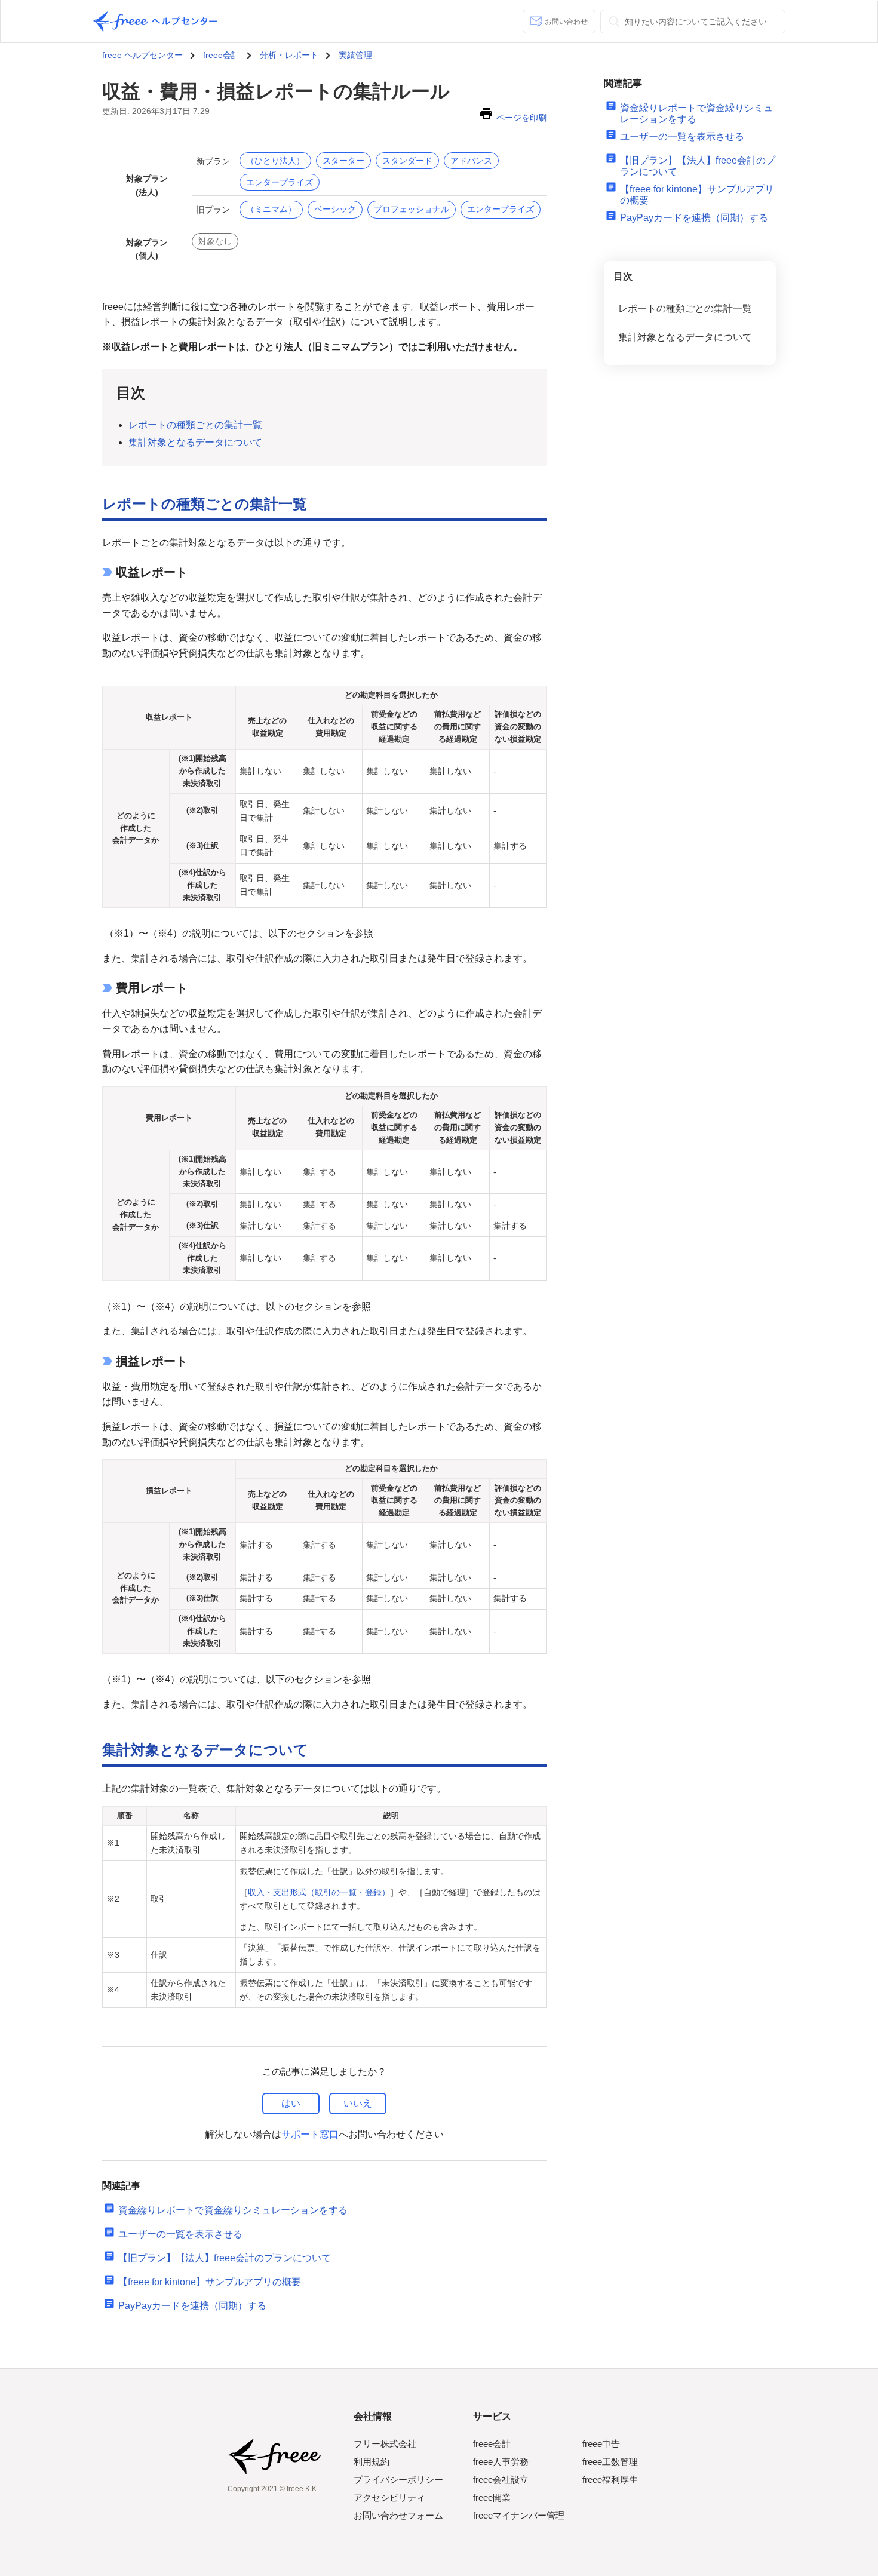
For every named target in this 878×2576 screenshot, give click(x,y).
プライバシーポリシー (398, 2480)
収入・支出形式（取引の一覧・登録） (319, 1892)
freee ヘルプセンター (142, 55)
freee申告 (601, 2444)
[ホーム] (155, 22)
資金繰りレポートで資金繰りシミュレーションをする (233, 2210)
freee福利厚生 (610, 2480)
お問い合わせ (566, 22)
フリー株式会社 (385, 2444)
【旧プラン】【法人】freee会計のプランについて (225, 2258)
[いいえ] (358, 2104)
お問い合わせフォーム (398, 2515)
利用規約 (372, 2462)
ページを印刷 (521, 118)
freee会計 (221, 55)
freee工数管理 (610, 2462)
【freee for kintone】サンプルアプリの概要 (210, 2282)
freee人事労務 (501, 2462)
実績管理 (355, 55)
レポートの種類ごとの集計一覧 (685, 308)
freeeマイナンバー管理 (519, 2515)
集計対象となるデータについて (685, 337)
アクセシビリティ (389, 2497)
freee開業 (492, 2497)
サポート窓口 (310, 2134)
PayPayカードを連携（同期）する (192, 2306)
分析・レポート (289, 55)
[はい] (291, 2104)
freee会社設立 (501, 2480)
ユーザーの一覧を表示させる (180, 2234)
